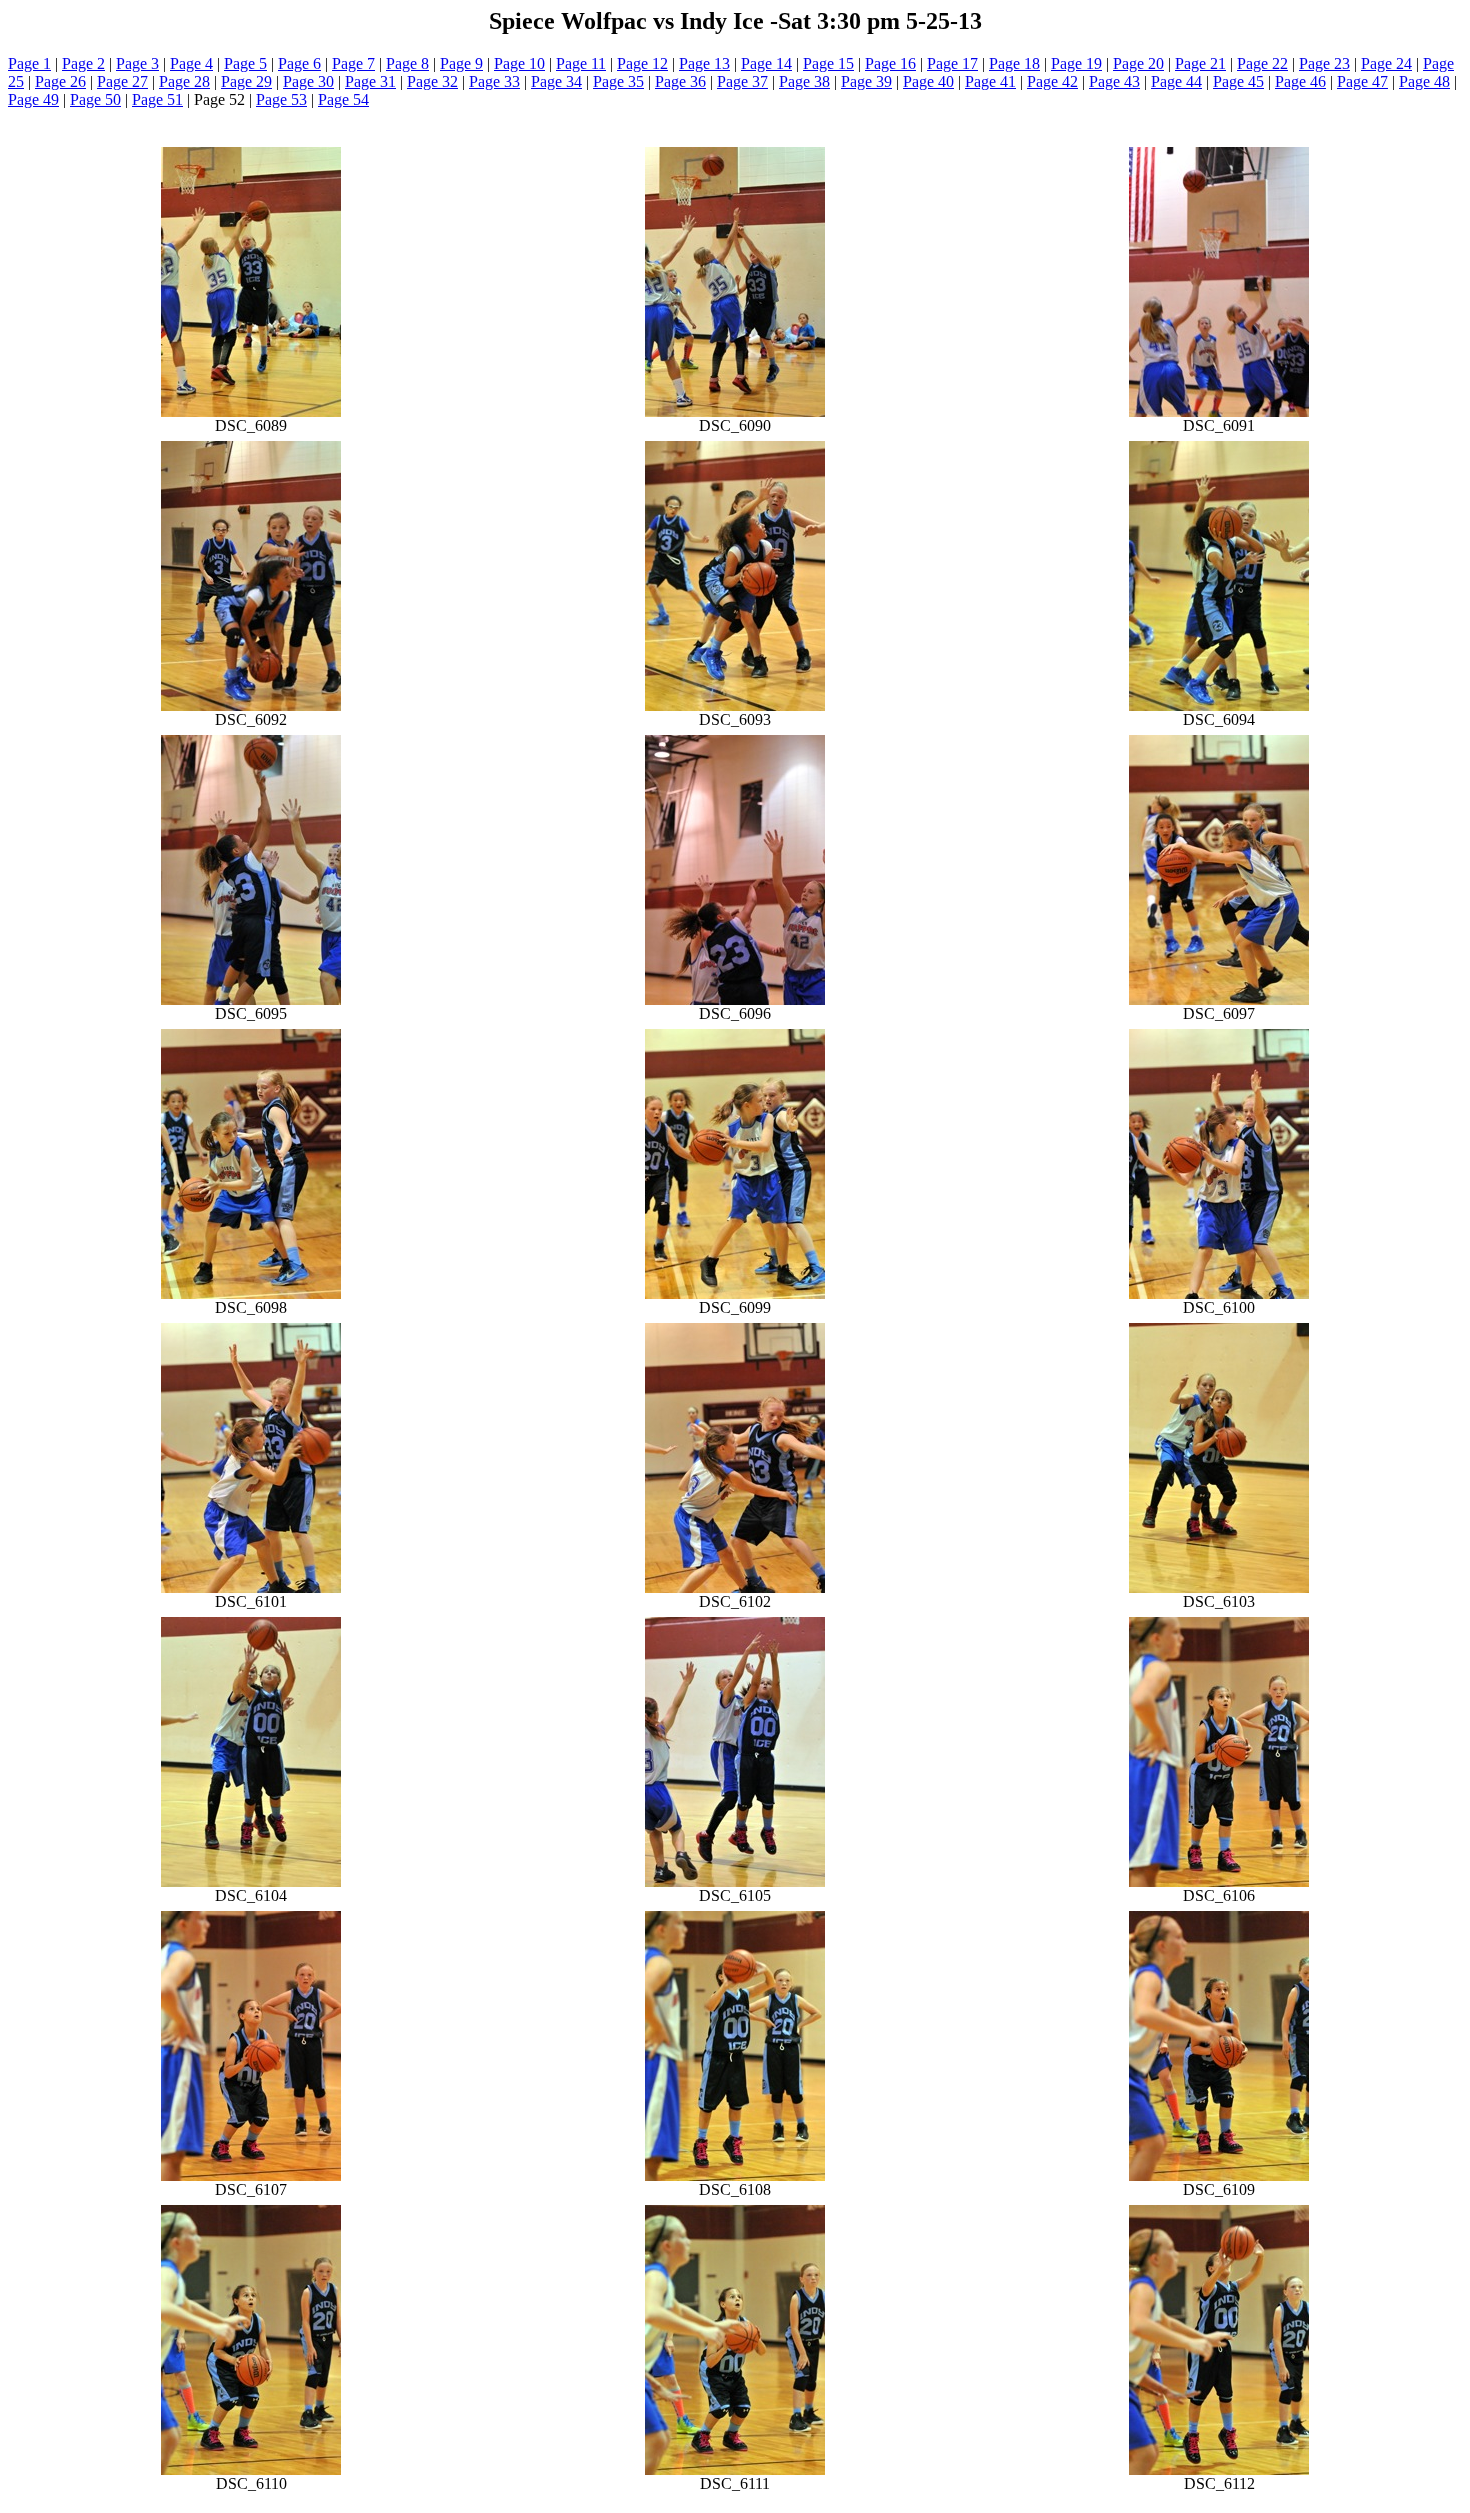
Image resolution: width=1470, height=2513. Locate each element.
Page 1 (29, 63)
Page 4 (191, 63)
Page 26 (60, 81)
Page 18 (1014, 63)
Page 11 (581, 63)
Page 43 (1114, 81)
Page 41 (990, 81)
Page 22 (1262, 63)
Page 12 (642, 63)
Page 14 (766, 63)
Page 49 (33, 99)
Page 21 (1200, 63)
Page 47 (1362, 81)
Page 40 (928, 81)
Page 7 (353, 63)
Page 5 (245, 63)
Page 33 (494, 81)
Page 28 (184, 81)
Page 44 (1176, 81)
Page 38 (804, 81)
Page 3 (137, 63)
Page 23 (1324, 63)
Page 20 (1138, 63)
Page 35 (618, 81)
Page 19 (1076, 63)
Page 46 (1300, 81)
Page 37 (742, 81)
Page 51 (157, 99)
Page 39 (866, 81)
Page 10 (519, 63)
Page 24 (1386, 63)
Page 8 (407, 63)
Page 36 (680, 81)
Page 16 (890, 63)
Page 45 (1238, 81)
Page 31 (370, 81)
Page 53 (281, 99)
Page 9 (461, 63)
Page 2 (83, 63)
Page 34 (556, 81)
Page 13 (704, 63)
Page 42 (1052, 81)
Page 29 (246, 81)
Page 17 (952, 63)
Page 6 (299, 63)
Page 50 (95, 99)
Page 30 (308, 81)
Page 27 (122, 81)
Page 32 (432, 81)
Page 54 (343, 99)
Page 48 (1424, 81)
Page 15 (828, 63)
